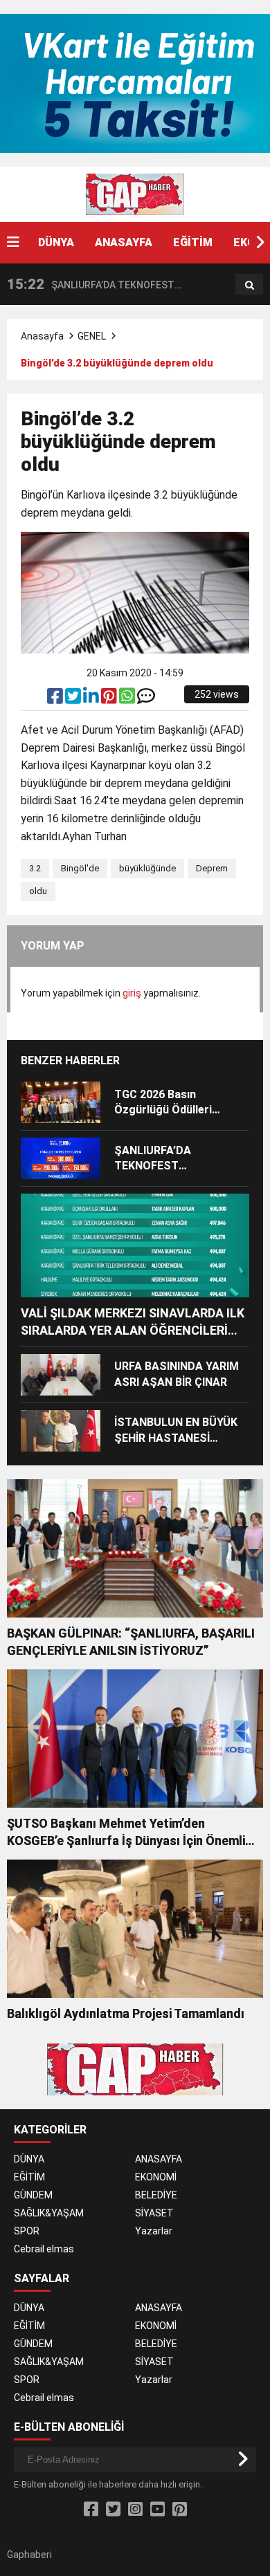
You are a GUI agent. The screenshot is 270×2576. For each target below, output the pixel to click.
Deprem (212, 868)
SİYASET (154, 2213)
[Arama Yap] (250, 285)
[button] (260, 243)
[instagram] (135, 2510)
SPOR (27, 2231)
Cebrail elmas (44, 2249)
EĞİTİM (193, 242)
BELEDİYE (156, 2195)
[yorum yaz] (146, 699)
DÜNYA (56, 242)
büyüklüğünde (147, 868)
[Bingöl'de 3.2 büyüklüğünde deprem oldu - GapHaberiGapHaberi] (135, 194)
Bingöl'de (80, 868)
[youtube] (157, 2510)
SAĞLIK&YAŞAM (49, 2213)
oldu (38, 891)
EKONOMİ (156, 2177)
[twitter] (74, 699)
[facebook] (56, 699)
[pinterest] (110, 699)
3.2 (35, 868)
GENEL (92, 336)
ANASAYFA (124, 242)
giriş (132, 993)
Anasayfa (42, 336)
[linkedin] (92, 699)
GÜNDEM (33, 2195)
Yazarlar (154, 2231)
